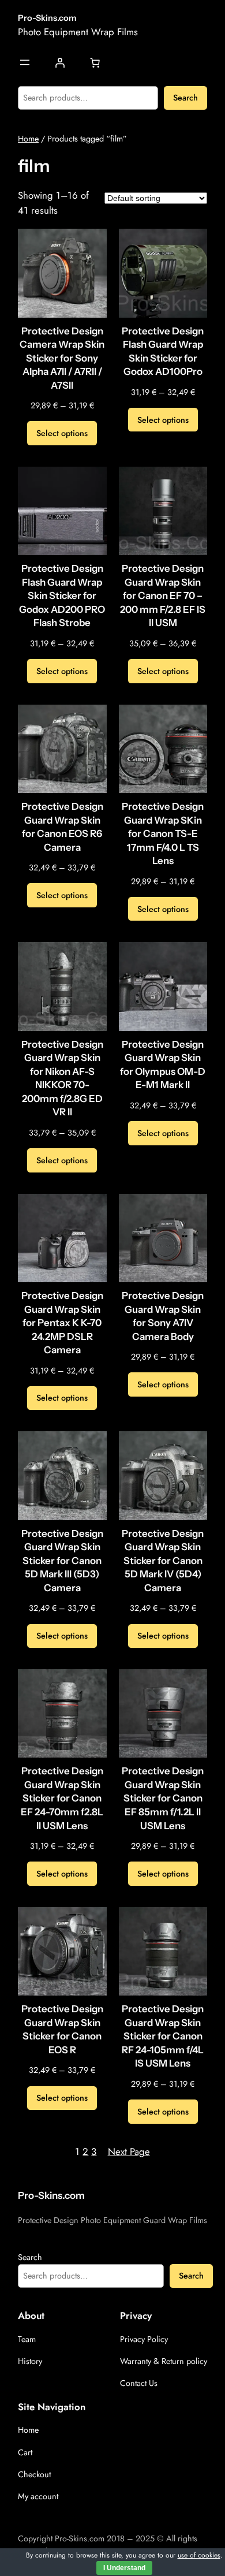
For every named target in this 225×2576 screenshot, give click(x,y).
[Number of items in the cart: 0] (95, 63)
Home (28, 139)
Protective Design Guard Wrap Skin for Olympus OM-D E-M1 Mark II (163, 1065)
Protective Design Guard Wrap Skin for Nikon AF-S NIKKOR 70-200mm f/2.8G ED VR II (62, 1078)
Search (185, 98)
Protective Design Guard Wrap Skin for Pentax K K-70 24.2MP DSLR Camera (62, 1323)
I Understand (124, 2568)
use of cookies (199, 2555)
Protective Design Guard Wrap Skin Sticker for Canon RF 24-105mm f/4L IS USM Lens (163, 2036)
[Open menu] (25, 62)
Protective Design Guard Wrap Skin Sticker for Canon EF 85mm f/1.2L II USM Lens (163, 1798)
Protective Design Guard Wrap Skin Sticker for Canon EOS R (62, 2029)
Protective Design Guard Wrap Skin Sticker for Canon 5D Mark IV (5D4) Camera (163, 1561)
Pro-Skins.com (47, 18)
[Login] (60, 63)
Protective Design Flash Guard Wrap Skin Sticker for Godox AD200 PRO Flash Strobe (62, 595)
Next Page (129, 2151)
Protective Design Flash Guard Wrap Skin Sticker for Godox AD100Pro (163, 351)
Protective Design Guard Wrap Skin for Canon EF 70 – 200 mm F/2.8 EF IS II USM (163, 595)
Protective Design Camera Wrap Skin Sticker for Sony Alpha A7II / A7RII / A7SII (62, 358)
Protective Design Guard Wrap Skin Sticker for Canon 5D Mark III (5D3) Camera (62, 1561)
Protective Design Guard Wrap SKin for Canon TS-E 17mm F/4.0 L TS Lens (163, 833)
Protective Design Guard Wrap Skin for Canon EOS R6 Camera (62, 827)
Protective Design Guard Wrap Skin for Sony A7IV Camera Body (163, 1316)
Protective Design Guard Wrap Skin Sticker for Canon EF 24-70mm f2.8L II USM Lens (62, 1798)
